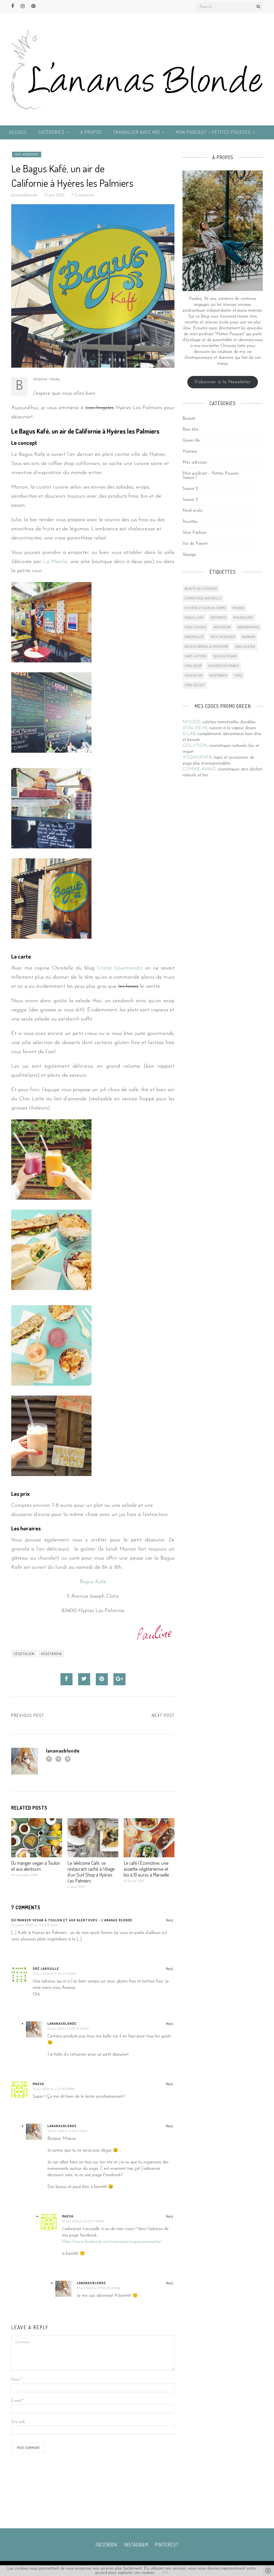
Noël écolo (193, 511)
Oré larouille (46, 1969)
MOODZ (191, 722)
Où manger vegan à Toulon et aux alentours (36, 1866)
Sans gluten (245, 646)
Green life (191, 441)
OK (165, 2573)
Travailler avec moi (137, 132)
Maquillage (194, 618)
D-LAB (189, 734)
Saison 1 (190, 478)
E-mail (18, 2401)
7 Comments (83, 195)
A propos (91, 132)
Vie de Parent (195, 544)
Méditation (222, 627)
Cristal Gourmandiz (121, 968)
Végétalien (24, 1654)
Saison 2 (190, 489)
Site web (18, 2422)
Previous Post (28, 1715)
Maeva (38, 2084)
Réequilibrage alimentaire (206, 646)
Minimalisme (243, 618)
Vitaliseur (193, 666)
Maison (239, 608)
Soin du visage (225, 656)
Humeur (190, 452)
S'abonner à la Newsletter (223, 382)
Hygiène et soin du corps (205, 608)
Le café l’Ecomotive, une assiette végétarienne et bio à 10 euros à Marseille (146, 1869)
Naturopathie (248, 627)
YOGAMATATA (197, 758)
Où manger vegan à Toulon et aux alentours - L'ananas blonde (72, 1920)
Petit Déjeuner (223, 637)
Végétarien (51, 1654)
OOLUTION (195, 746)
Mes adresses (27, 154)
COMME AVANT (199, 769)
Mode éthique (196, 627)
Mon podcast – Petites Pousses (213, 132)
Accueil (18, 132)
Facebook (106, 2545)
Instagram (136, 2545)
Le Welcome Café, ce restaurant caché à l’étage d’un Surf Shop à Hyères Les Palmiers (91, 1872)
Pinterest (167, 2545)
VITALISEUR (195, 728)
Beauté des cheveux (201, 589)
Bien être (191, 430)
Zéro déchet (195, 685)
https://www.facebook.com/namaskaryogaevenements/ (112, 2242)
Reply (170, 1920)
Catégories (52, 132)
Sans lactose (196, 656)
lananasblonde (24, 195)
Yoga (238, 675)
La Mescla (55, 562)
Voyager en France (224, 666)
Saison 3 (190, 500)
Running (249, 637)
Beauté (189, 419)
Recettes (190, 522)
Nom (16, 2380)
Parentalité (194, 637)
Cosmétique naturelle (203, 598)
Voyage (189, 555)
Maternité (219, 618)
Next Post (163, 1715)
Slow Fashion (194, 533)
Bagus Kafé (93, 1582)
